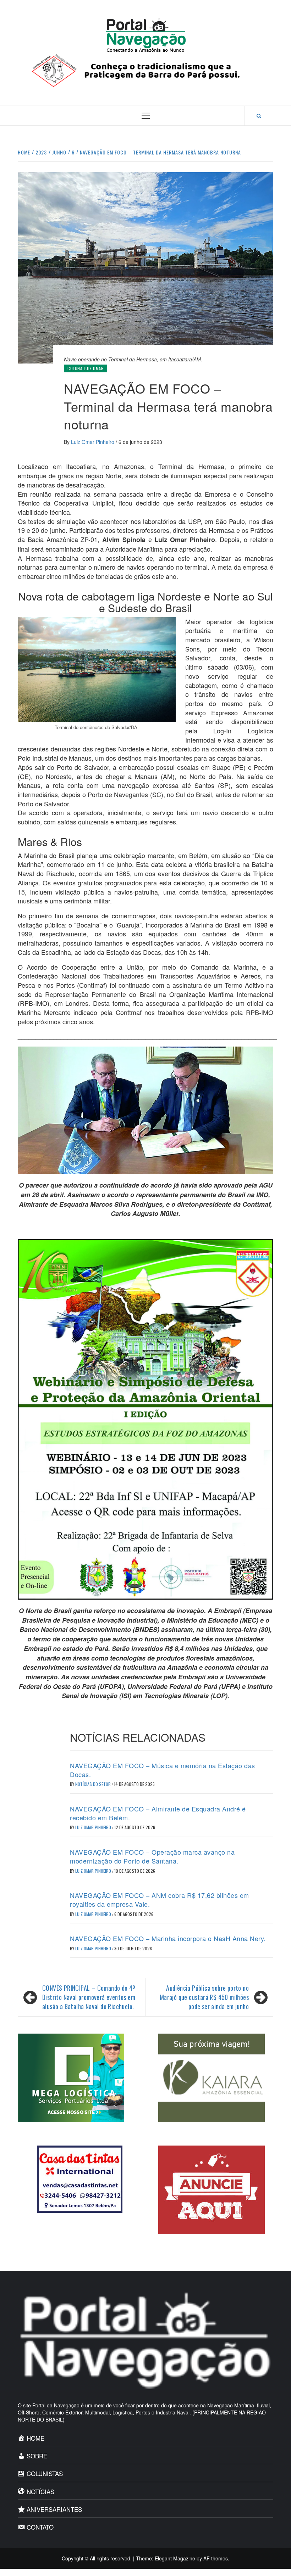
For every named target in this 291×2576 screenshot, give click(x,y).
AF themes (216, 2558)
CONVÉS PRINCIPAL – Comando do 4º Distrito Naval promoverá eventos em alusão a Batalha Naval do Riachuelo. (89, 1997)
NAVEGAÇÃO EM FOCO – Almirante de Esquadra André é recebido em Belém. (158, 1813)
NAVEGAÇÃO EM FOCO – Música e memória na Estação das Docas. (163, 1770)
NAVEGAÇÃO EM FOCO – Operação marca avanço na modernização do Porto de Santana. (152, 1856)
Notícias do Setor (94, 1784)
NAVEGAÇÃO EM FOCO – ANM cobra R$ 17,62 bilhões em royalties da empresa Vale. (160, 1899)
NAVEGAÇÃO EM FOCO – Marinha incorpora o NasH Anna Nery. (168, 1938)
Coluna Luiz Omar (86, 368)
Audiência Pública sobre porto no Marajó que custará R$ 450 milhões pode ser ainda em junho (204, 1997)
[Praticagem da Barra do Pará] (145, 70)
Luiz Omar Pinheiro (93, 442)
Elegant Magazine (175, 2558)
